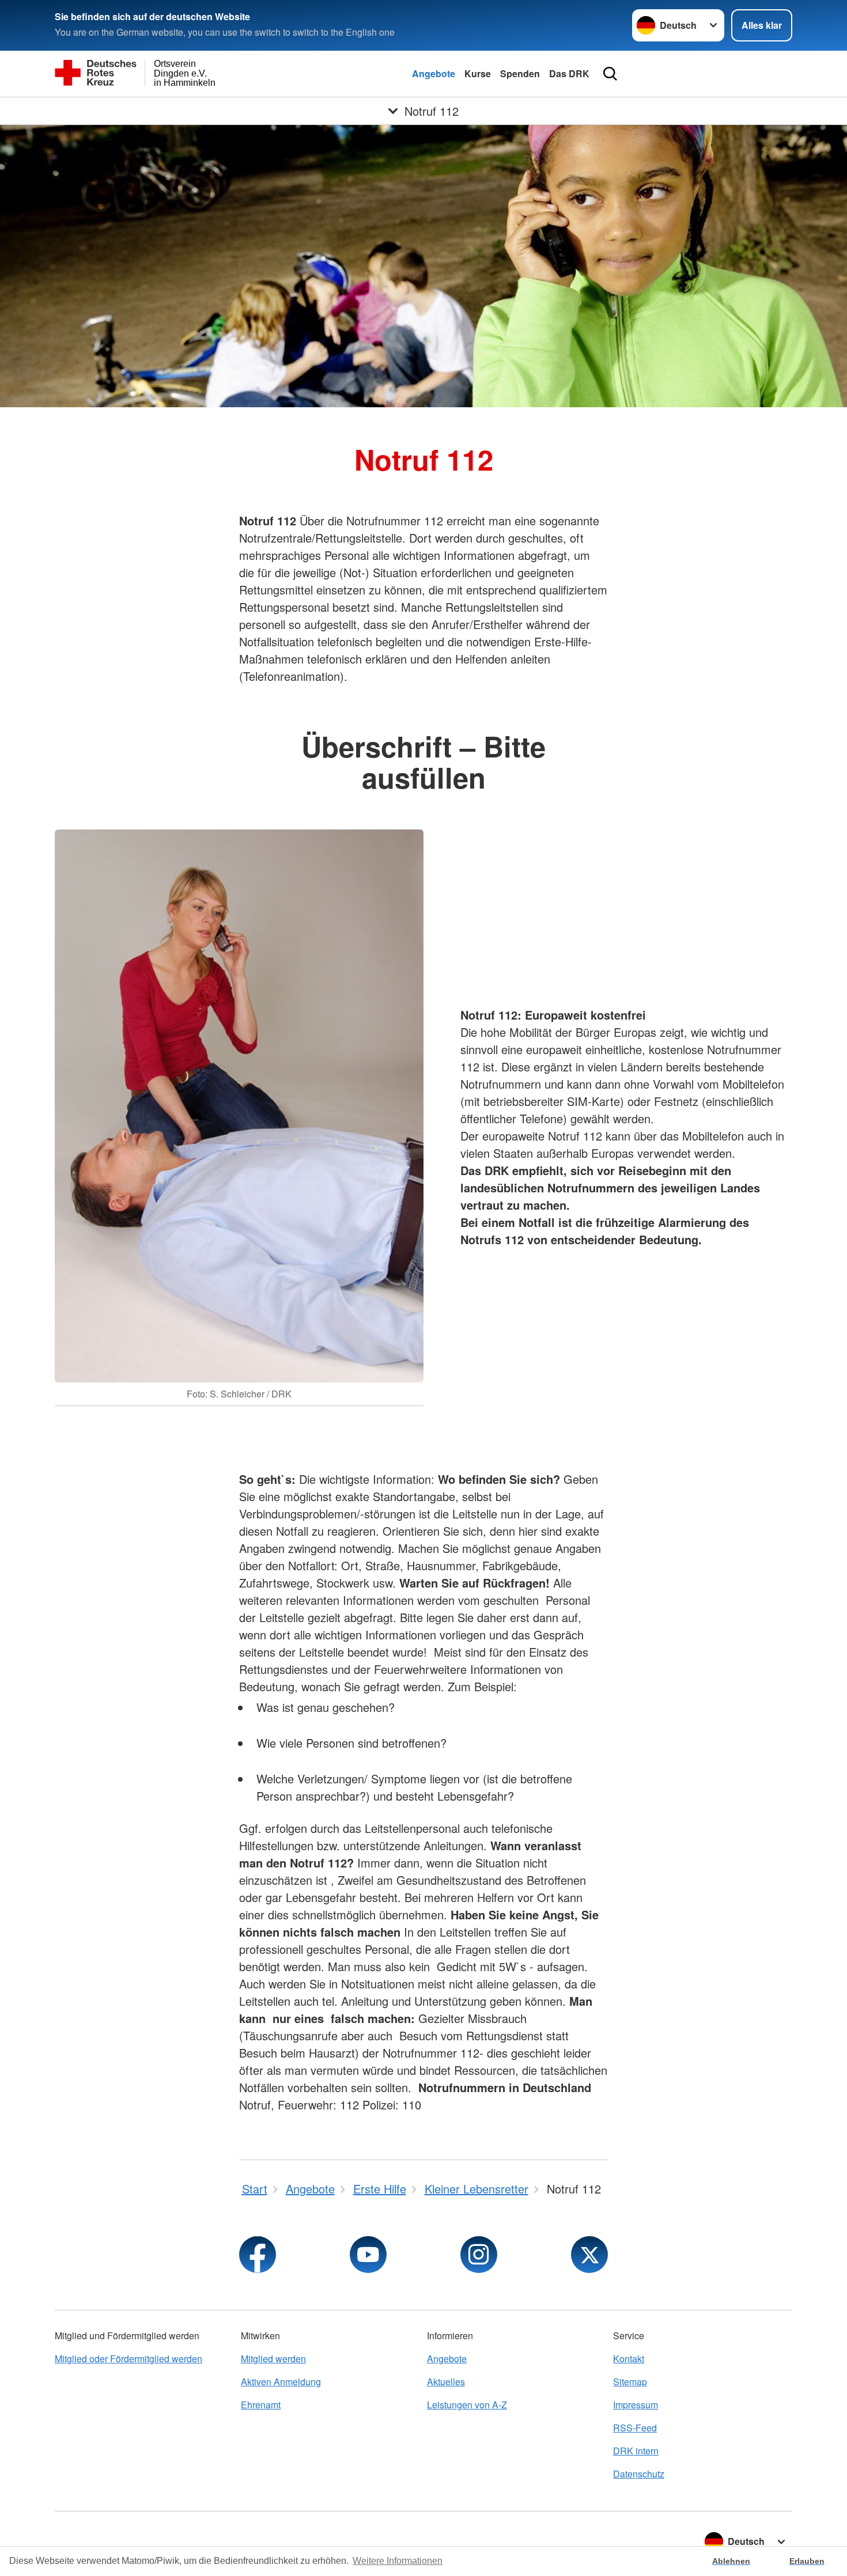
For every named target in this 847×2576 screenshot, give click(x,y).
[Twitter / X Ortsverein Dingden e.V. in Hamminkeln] (589, 2255)
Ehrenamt (261, 2405)
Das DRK (569, 73)
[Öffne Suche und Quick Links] (610, 74)
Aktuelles (446, 2382)
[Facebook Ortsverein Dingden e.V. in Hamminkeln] (258, 2255)
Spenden (520, 73)
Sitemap (630, 2382)
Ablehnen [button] (731, 2561)
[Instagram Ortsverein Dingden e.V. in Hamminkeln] (479, 2255)
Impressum (636, 2405)
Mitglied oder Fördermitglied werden (128, 2359)
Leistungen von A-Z (467, 2405)
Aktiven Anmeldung (281, 2382)
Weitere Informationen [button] (398, 2561)
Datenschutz (639, 2474)
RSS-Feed (635, 2428)
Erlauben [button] (807, 2561)
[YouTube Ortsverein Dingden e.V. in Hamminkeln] (368, 2255)
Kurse (478, 73)
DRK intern (636, 2451)
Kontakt (629, 2359)
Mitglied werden (273, 2359)
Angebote (434, 73)
